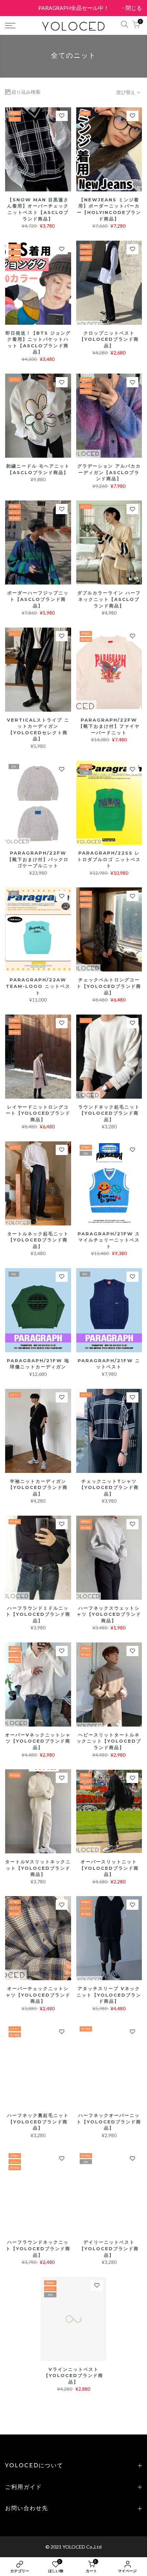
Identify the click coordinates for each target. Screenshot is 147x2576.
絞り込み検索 (26, 92)
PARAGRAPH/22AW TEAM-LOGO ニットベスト (38, 986)
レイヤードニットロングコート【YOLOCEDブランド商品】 (38, 1113)
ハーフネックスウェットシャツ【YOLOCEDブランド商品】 (109, 1614)
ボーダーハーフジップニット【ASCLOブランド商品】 (38, 599)
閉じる (17, 8)
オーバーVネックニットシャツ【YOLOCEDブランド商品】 (38, 1741)
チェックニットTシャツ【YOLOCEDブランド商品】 (109, 1487)
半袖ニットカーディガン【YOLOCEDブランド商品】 (38, 1487)
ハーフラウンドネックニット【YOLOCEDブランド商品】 (38, 2248)
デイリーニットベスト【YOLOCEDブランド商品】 (109, 2248)
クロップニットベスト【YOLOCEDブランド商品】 (109, 339)
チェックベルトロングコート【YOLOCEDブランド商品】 (109, 986)
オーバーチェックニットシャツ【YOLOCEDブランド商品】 (38, 1995)
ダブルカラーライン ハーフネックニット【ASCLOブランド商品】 (109, 599)
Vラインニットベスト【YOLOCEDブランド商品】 (73, 2376)
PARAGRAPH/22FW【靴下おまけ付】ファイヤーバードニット (109, 726)
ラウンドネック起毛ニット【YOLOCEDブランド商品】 (109, 1113)
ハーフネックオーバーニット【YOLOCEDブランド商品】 (109, 2122)
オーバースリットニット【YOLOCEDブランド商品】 (109, 1868)
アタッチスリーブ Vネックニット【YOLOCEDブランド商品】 (109, 1995)
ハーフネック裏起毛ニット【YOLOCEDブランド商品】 (38, 2122)
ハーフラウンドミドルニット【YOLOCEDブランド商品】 (38, 1614)
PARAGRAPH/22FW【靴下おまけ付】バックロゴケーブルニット (38, 859)
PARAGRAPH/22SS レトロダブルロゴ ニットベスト (109, 859)
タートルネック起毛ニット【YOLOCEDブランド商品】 (38, 1240)
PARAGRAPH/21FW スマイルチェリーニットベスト (109, 1240)
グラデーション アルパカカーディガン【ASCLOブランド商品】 (109, 472)
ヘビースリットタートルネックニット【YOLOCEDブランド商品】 (109, 1741)
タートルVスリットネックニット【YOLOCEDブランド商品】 (38, 1868)
